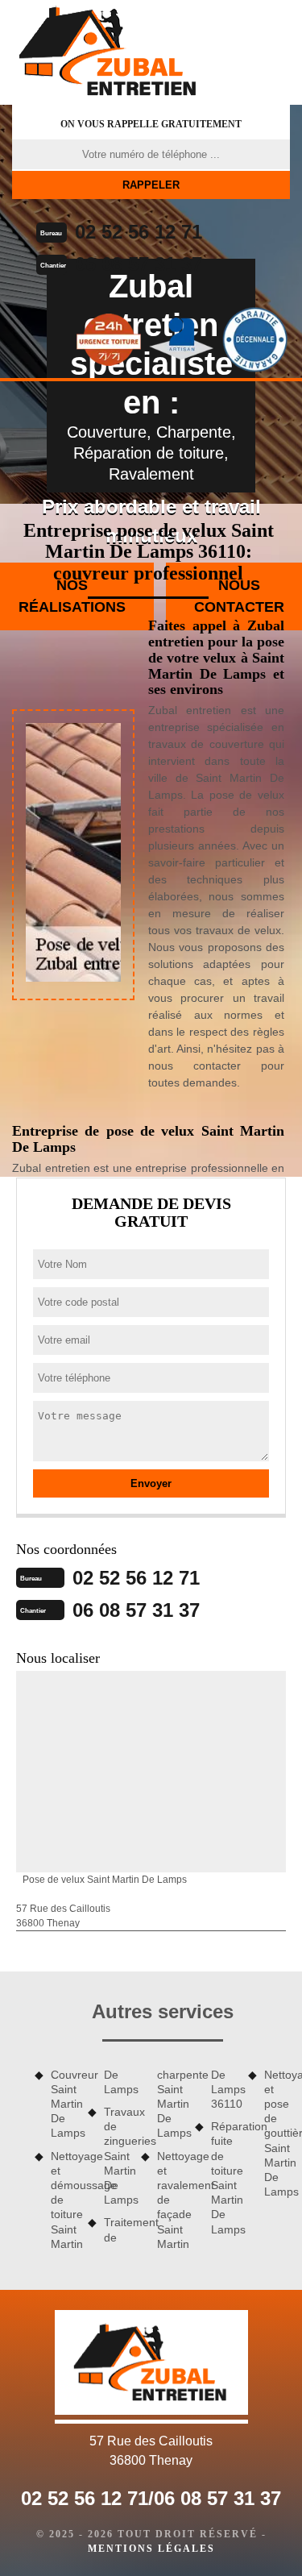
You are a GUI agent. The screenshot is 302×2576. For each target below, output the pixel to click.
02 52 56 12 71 (139, 232)
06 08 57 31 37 (139, 264)
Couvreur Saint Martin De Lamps (64, 2104)
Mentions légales (151, 2549)
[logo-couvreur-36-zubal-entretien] (109, 52)
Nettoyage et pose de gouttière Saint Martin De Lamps (277, 2134)
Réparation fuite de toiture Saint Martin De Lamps (224, 2177)
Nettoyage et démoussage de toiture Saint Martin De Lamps (90, 2159)
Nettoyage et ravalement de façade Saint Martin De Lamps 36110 (197, 2159)
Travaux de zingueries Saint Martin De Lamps (117, 2156)
